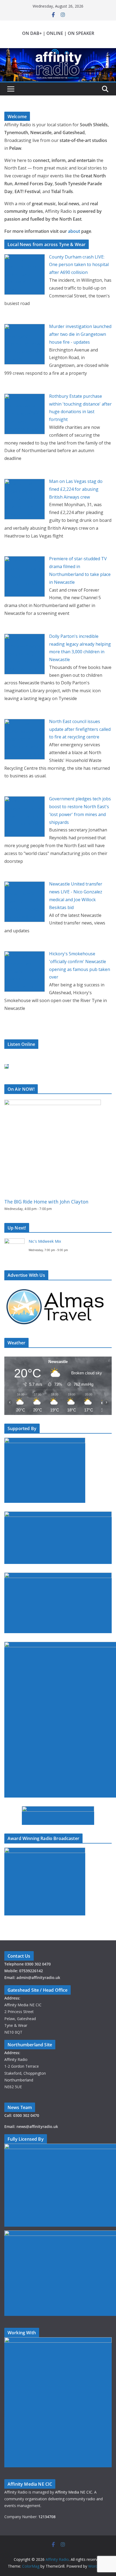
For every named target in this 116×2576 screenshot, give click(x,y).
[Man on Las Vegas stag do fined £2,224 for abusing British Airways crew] (25, 483)
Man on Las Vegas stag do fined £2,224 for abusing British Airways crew (76, 489)
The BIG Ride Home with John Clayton (46, 1202)
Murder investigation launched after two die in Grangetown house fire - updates (80, 334)
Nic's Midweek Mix (45, 1241)
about (74, 231)
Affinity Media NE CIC (74, 2492)
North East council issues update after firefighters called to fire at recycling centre (80, 729)
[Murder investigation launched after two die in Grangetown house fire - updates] (25, 328)
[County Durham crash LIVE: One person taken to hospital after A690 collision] (25, 258)
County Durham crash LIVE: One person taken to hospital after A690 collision (79, 265)
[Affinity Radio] (58, 52)
